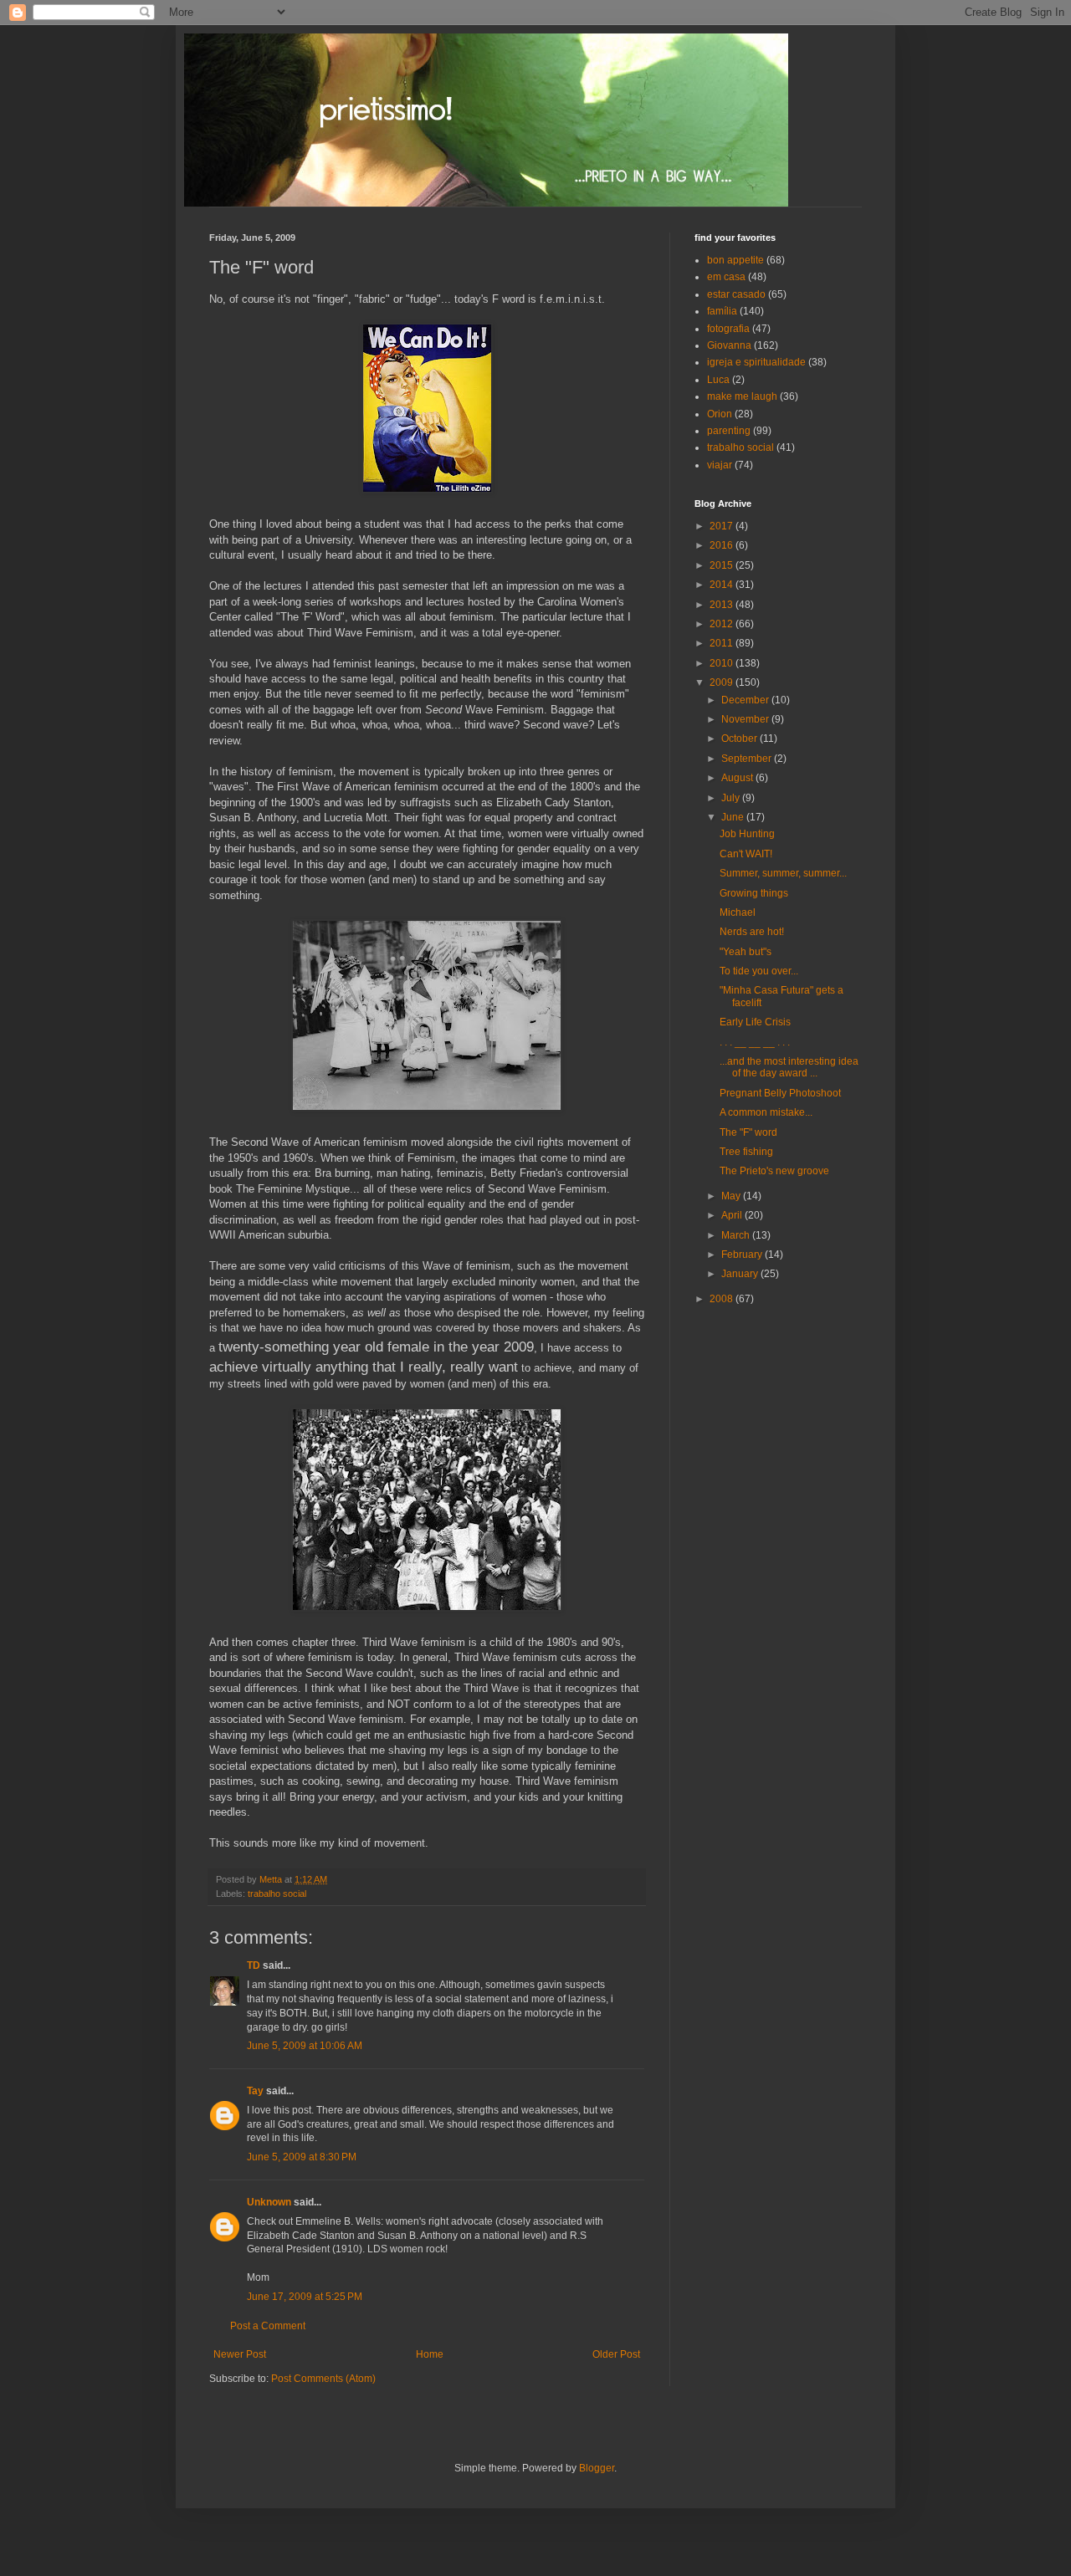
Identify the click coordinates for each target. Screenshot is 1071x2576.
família (722, 311)
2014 (723, 585)
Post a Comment (268, 2326)
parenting (729, 431)
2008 (723, 1299)
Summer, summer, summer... (783, 873)
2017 (723, 526)
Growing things (754, 893)
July (732, 798)
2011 (723, 643)
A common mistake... (766, 1112)
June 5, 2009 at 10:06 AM (305, 2046)
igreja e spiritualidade (756, 362)
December (746, 700)
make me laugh (742, 396)
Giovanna (729, 345)
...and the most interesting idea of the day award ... (789, 1067)
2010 (723, 663)
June (734, 817)
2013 (723, 605)
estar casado (736, 294)
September (748, 759)
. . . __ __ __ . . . (755, 1042)
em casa (726, 277)
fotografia (728, 329)
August (738, 778)
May (732, 1196)
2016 (723, 545)
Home (430, 2354)
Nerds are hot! (752, 932)
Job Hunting (747, 834)
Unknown (269, 2202)
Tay (255, 2091)
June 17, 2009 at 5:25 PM (305, 2297)
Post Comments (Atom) (323, 2379)
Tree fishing (746, 1152)
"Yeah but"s (746, 952)
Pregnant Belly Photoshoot (780, 1093)
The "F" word (748, 1132)
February (743, 1255)
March (737, 1235)
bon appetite (735, 260)
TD (254, 1965)
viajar (720, 465)
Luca (718, 380)
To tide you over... (759, 971)
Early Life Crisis (755, 1022)
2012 (723, 624)
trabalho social (277, 1894)
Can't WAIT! (746, 854)
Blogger (597, 2468)
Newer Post (240, 2354)
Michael (738, 912)
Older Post (616, 2354)
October (740, 739)
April (733, 1215)
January (741, 1274)
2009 (723, 682)
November (746, 719)
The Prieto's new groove (774, 1171)
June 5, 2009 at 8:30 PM (302, 2157)
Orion (720, 414)
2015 (723, 565)
